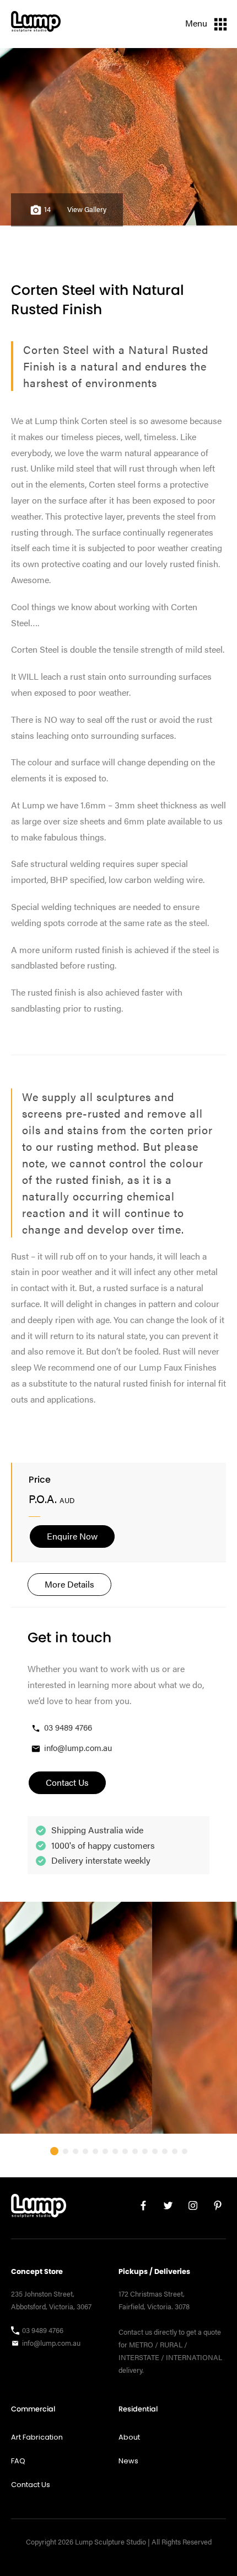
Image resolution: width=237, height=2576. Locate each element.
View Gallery (87, 209)
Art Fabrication (37, 2437)
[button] (54, 2151)
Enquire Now (72, 1536)
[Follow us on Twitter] (164, 2208)
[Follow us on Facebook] (139, 2208)
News (128, 2461)
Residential (138, 2409)
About (129, 2437)
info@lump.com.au (78, 1747)
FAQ (18, 2461)
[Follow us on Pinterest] (214, 2208)
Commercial (33, 2409)
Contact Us (31, 2485)
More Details (69, 1584)
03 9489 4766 (68, 1727)
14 (47, 209)
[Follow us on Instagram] (189, 2208)
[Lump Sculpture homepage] (39, 2208)
